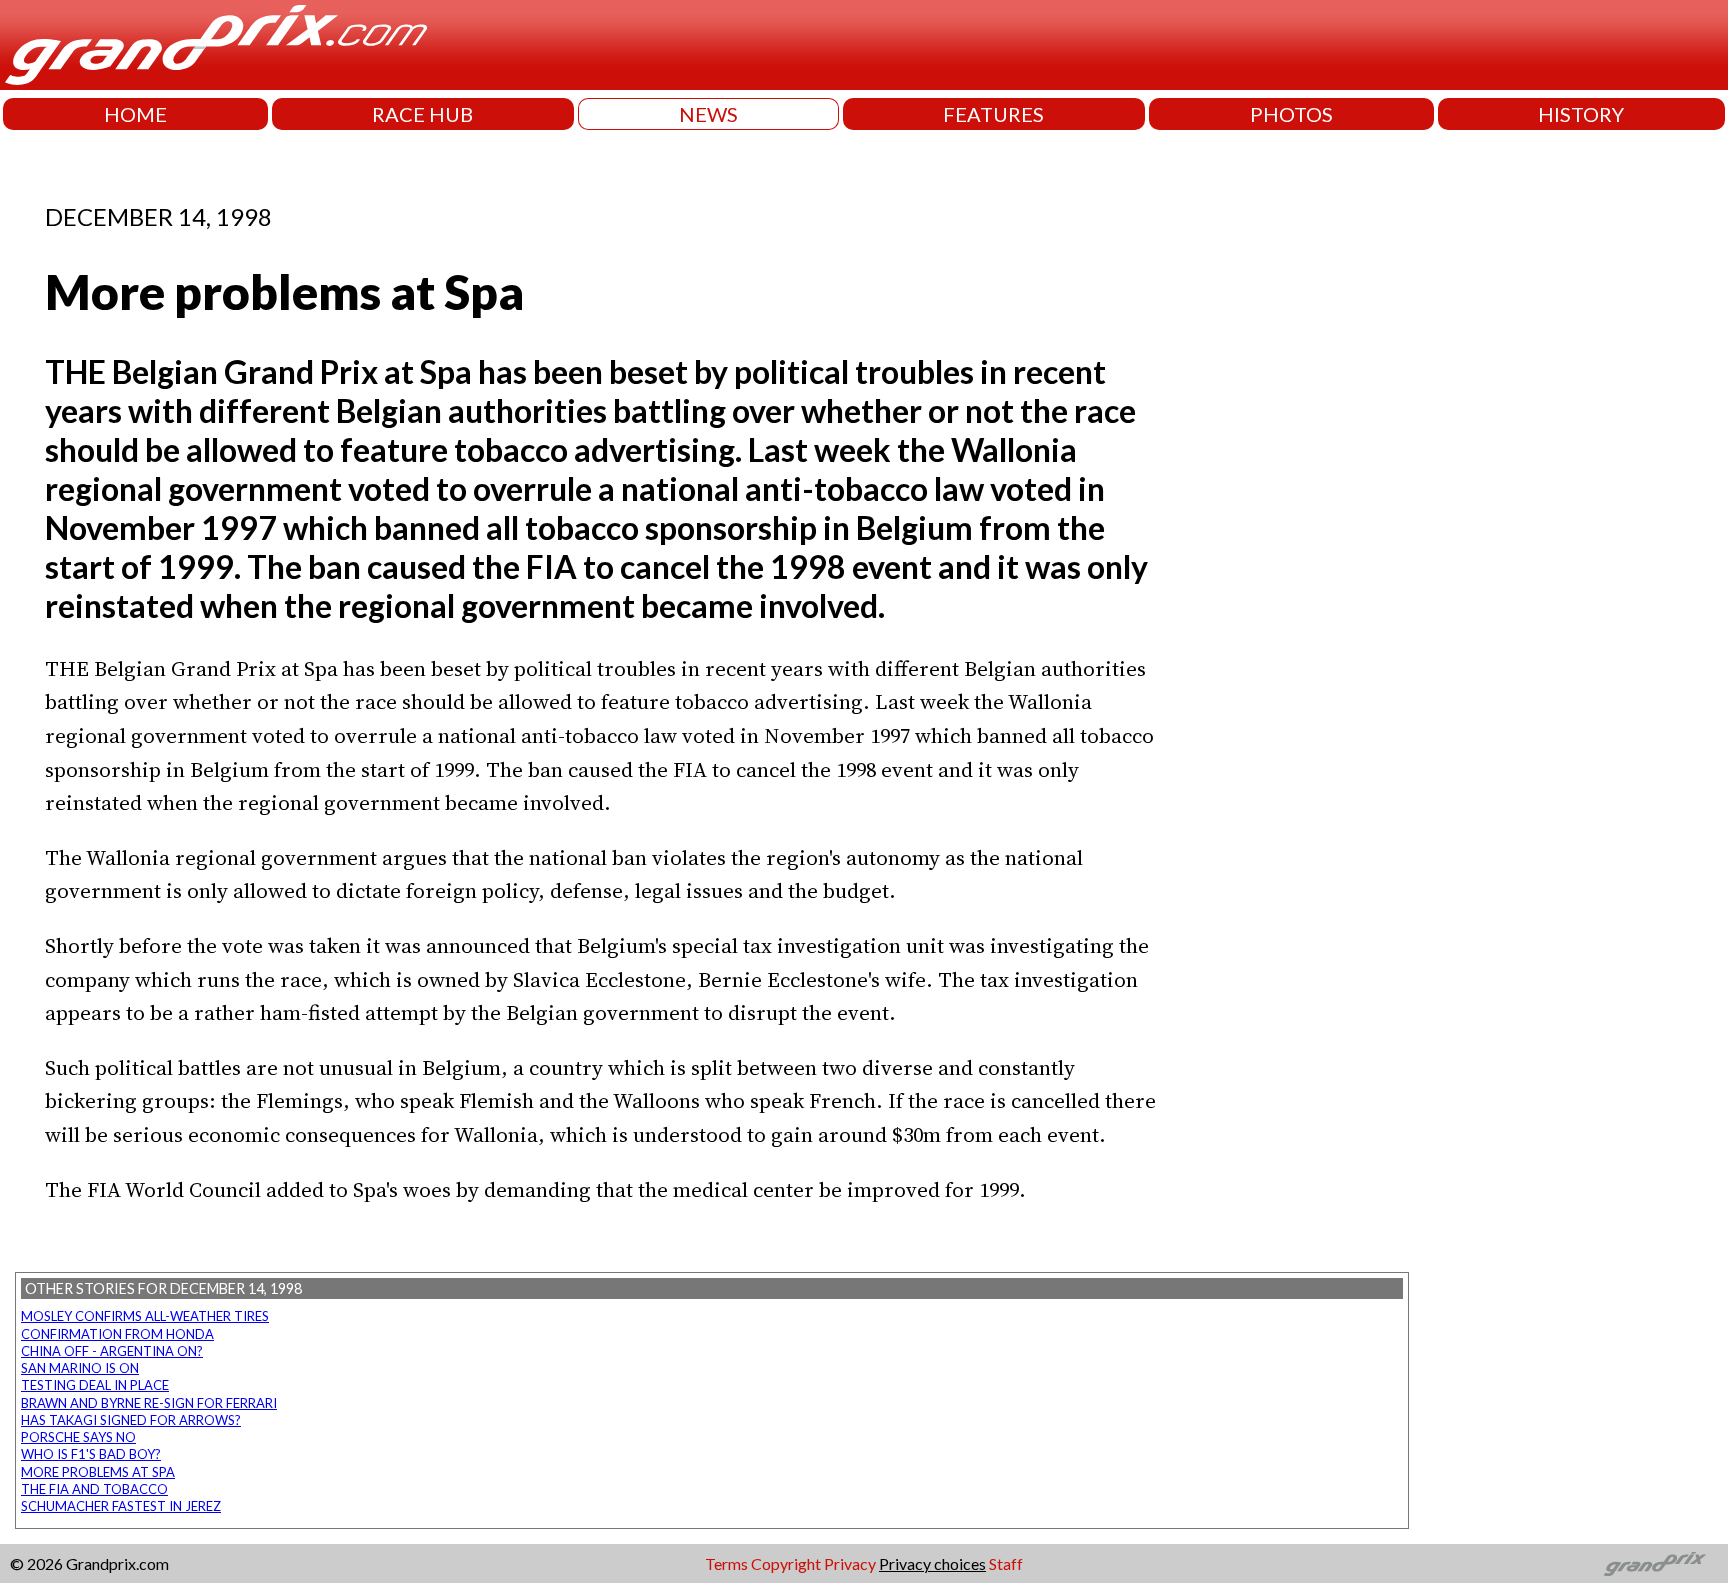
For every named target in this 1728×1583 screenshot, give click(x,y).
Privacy (850, 1563)
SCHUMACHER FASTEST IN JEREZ (121, 1506)
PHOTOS (1291, 114)
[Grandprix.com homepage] (1655, 1564)
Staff (1006, 1563)
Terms (726, 1563)
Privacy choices (932, 1563)
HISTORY (1581, 114)
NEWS (708, 114)
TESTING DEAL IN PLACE (95, 1385)
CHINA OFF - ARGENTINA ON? (112, 1351)
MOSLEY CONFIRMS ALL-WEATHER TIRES (145, 1316)
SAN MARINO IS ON (80, 1368)
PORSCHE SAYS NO (78, 1437)
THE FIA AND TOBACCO (94, 1489)
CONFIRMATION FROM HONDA (117, 1334)
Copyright (786, 1563)
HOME (135, 114)
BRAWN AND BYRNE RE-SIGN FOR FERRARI (149, 1403)
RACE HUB (422, 114)
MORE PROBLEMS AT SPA (98, 1472)
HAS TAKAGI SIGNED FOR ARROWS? (131, 1420)
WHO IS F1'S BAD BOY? (91, 1454)
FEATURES (993, 114)
